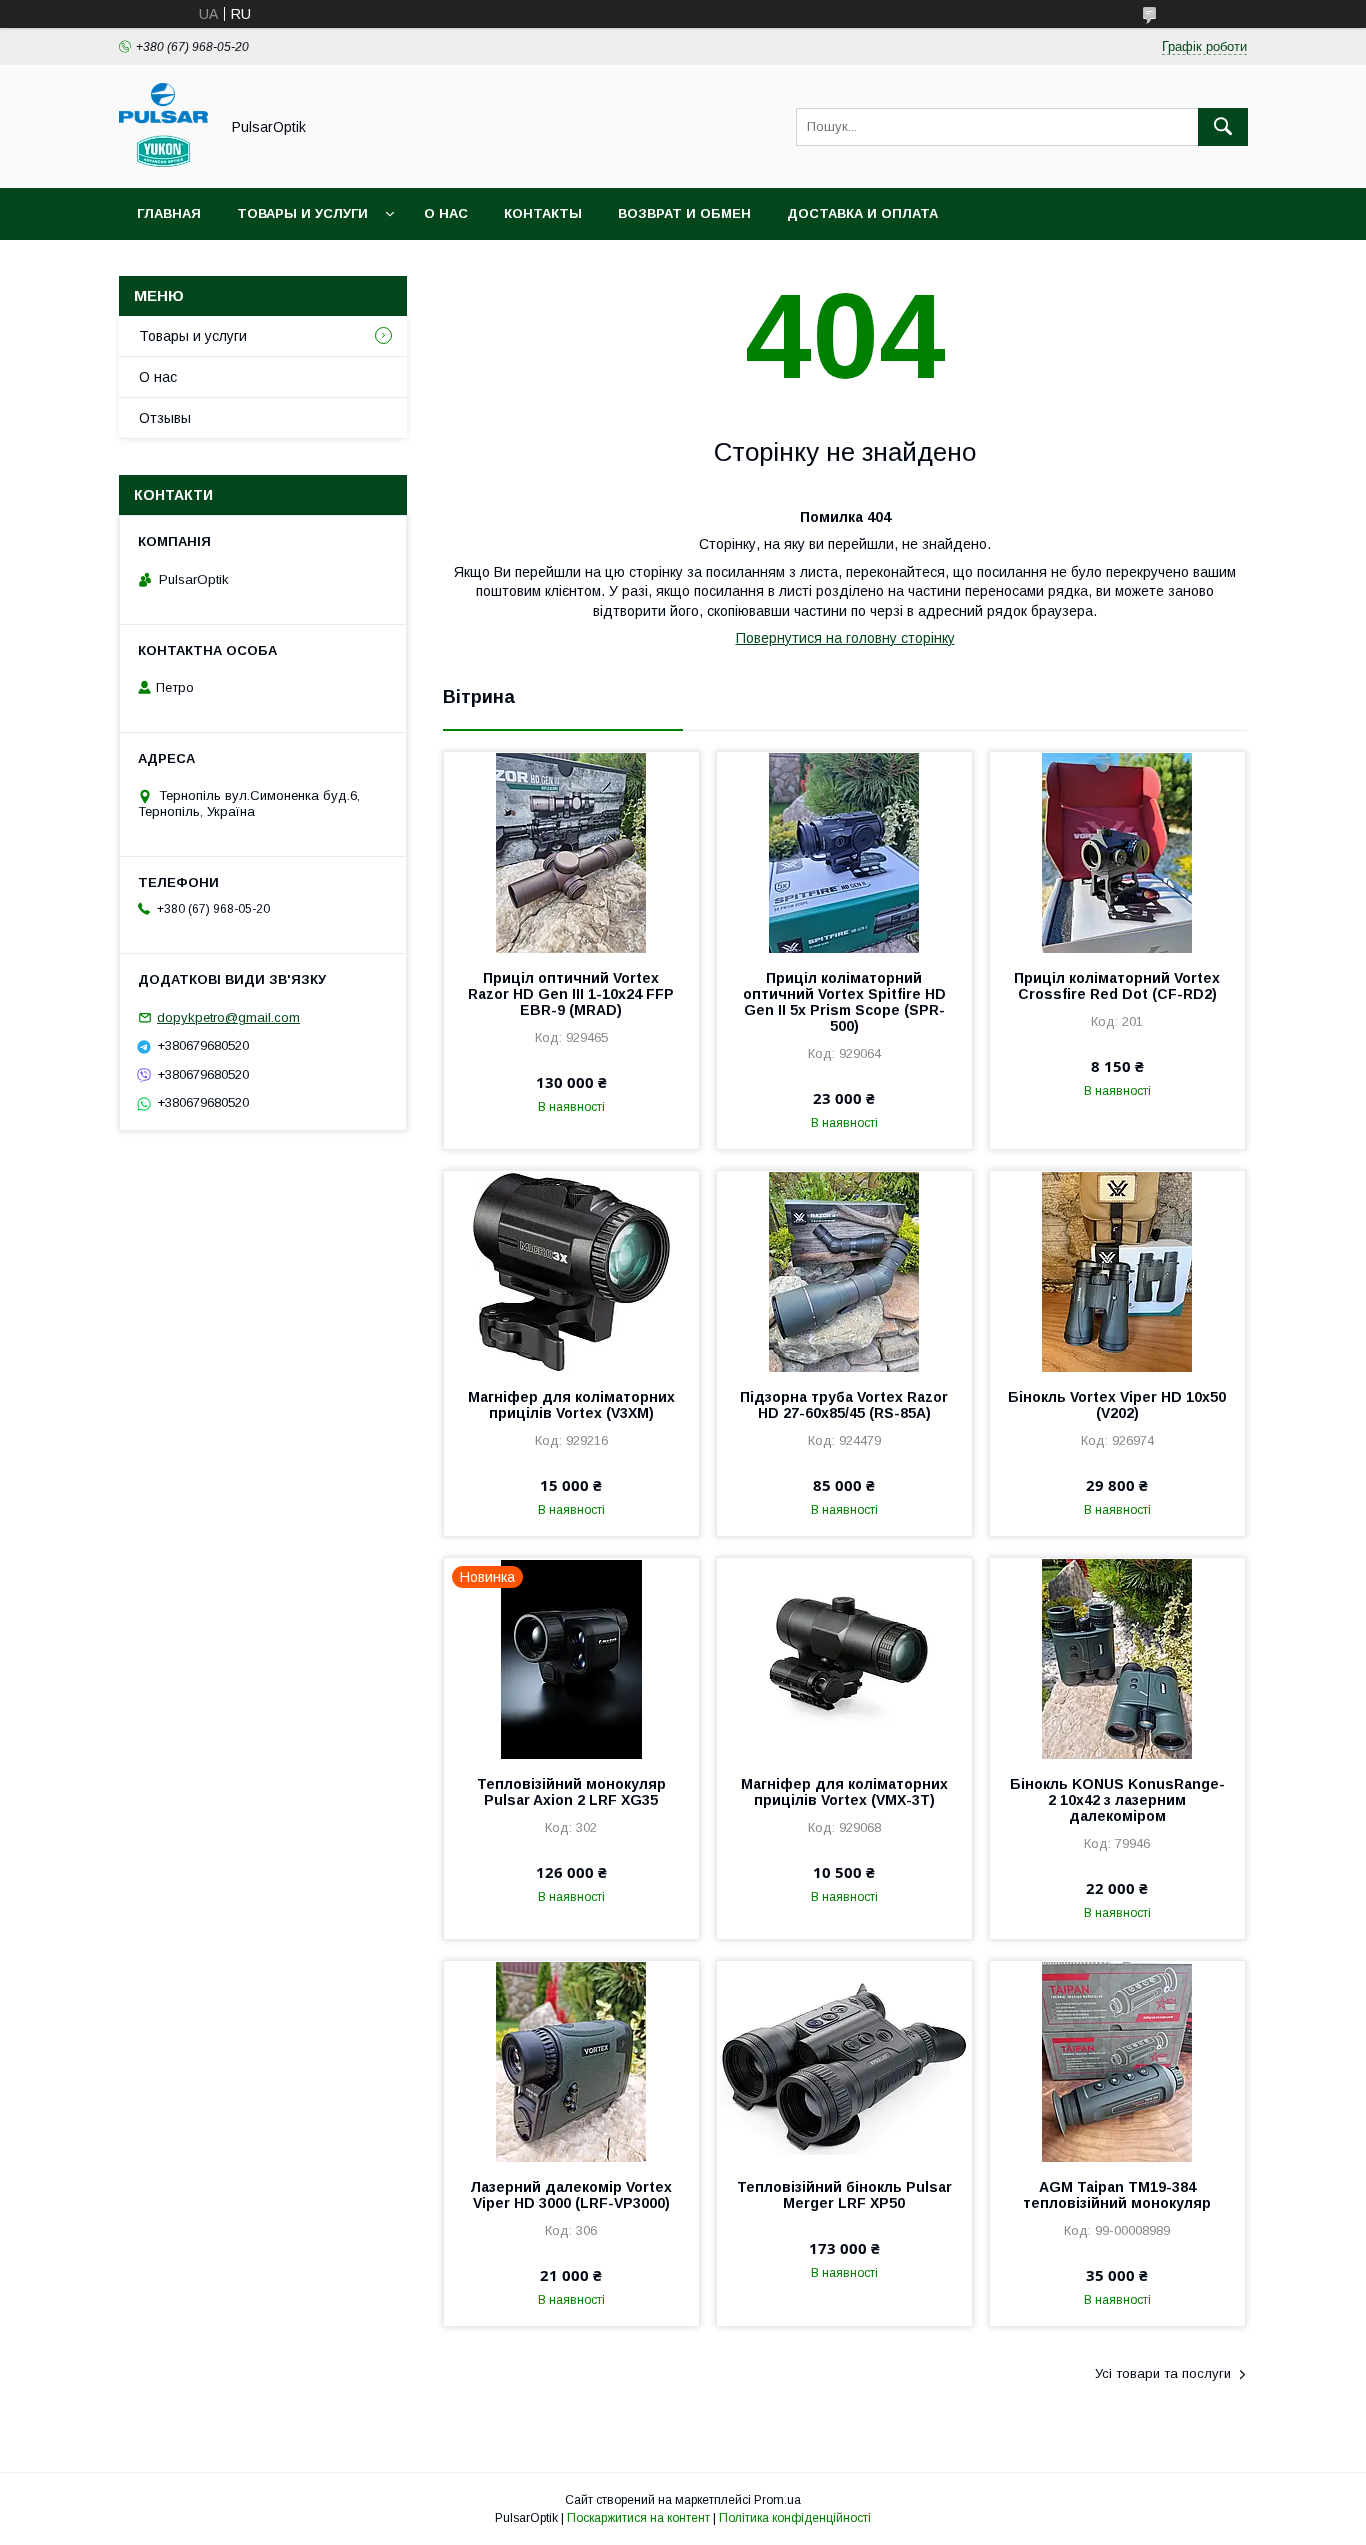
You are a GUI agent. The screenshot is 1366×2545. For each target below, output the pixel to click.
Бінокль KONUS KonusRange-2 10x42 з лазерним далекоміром (1117, 1800)
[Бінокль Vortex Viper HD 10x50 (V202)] (1117, 1271)
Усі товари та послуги (1163, 2373)
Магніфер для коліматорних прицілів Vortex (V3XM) (571, 1405)
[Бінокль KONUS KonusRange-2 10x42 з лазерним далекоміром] (1117, 1658)
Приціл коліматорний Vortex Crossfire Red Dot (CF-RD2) (1117, 986)
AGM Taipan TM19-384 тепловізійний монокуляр (1117, 2195)
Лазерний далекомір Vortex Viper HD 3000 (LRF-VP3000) (571, 2195)
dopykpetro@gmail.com (228, 1017)
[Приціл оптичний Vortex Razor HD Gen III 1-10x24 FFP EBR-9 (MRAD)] (571, 852)
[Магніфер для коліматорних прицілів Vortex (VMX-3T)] (844, 1658)
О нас (446, 213)
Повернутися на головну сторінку (845, 638)
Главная (169, 213)
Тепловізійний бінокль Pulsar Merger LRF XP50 (844, 2195)
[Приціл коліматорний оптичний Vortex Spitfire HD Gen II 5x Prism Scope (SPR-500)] (844, 852)
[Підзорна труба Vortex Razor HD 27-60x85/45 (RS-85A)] (844, 1271)
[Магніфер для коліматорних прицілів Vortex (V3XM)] (571, 1271)
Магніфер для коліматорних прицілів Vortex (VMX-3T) (844, 1792)
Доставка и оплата (862, 213)
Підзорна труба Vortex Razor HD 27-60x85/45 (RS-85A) (844, 1405)
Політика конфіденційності (795, 2518)
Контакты (543, 213)
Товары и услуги (302, 213)
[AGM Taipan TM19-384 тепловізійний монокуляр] (1117, 2061)
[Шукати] (1223, 127)
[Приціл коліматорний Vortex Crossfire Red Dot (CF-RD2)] (1117, 852)
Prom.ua (777, 2500)
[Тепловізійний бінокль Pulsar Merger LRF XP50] (844, 2061)
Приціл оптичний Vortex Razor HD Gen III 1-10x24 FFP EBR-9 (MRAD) (571, 994)
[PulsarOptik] (163, 162)
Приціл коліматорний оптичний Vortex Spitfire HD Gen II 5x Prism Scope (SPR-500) (844, 1002)
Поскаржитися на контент (638, 2518)
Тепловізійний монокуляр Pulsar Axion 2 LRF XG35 (571, 1792)
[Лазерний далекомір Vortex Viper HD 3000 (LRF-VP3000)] (571, 2061)
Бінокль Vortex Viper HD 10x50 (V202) (1117, 1405)
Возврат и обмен (684, 213)
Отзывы (165, 418)
